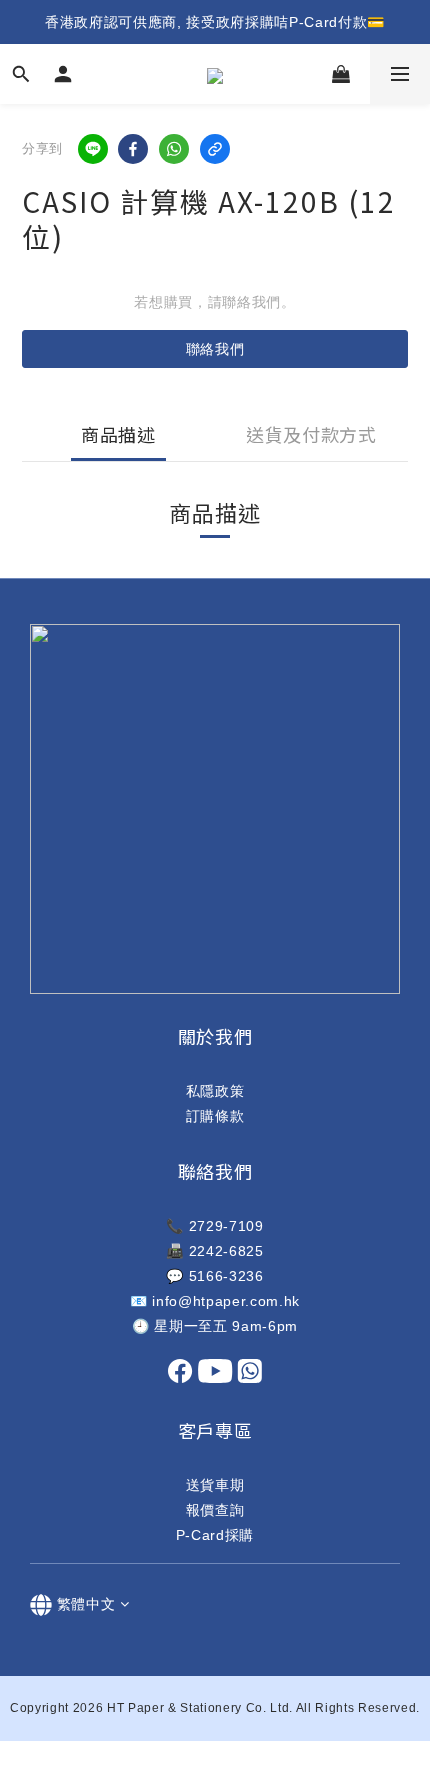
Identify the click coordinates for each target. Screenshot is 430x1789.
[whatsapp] (174, 149)
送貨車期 (215, 1485)
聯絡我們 (215, 349)
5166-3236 (226, 1276)
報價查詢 (215, 1510)
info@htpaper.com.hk (226, 1301)
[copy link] (215, 149)
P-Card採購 (215, 1535)
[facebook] (133, 149)
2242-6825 (226, 1251)
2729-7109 (226, 1226)
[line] (93, 149)
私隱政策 (215, 1091)
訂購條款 (215, 1116)
